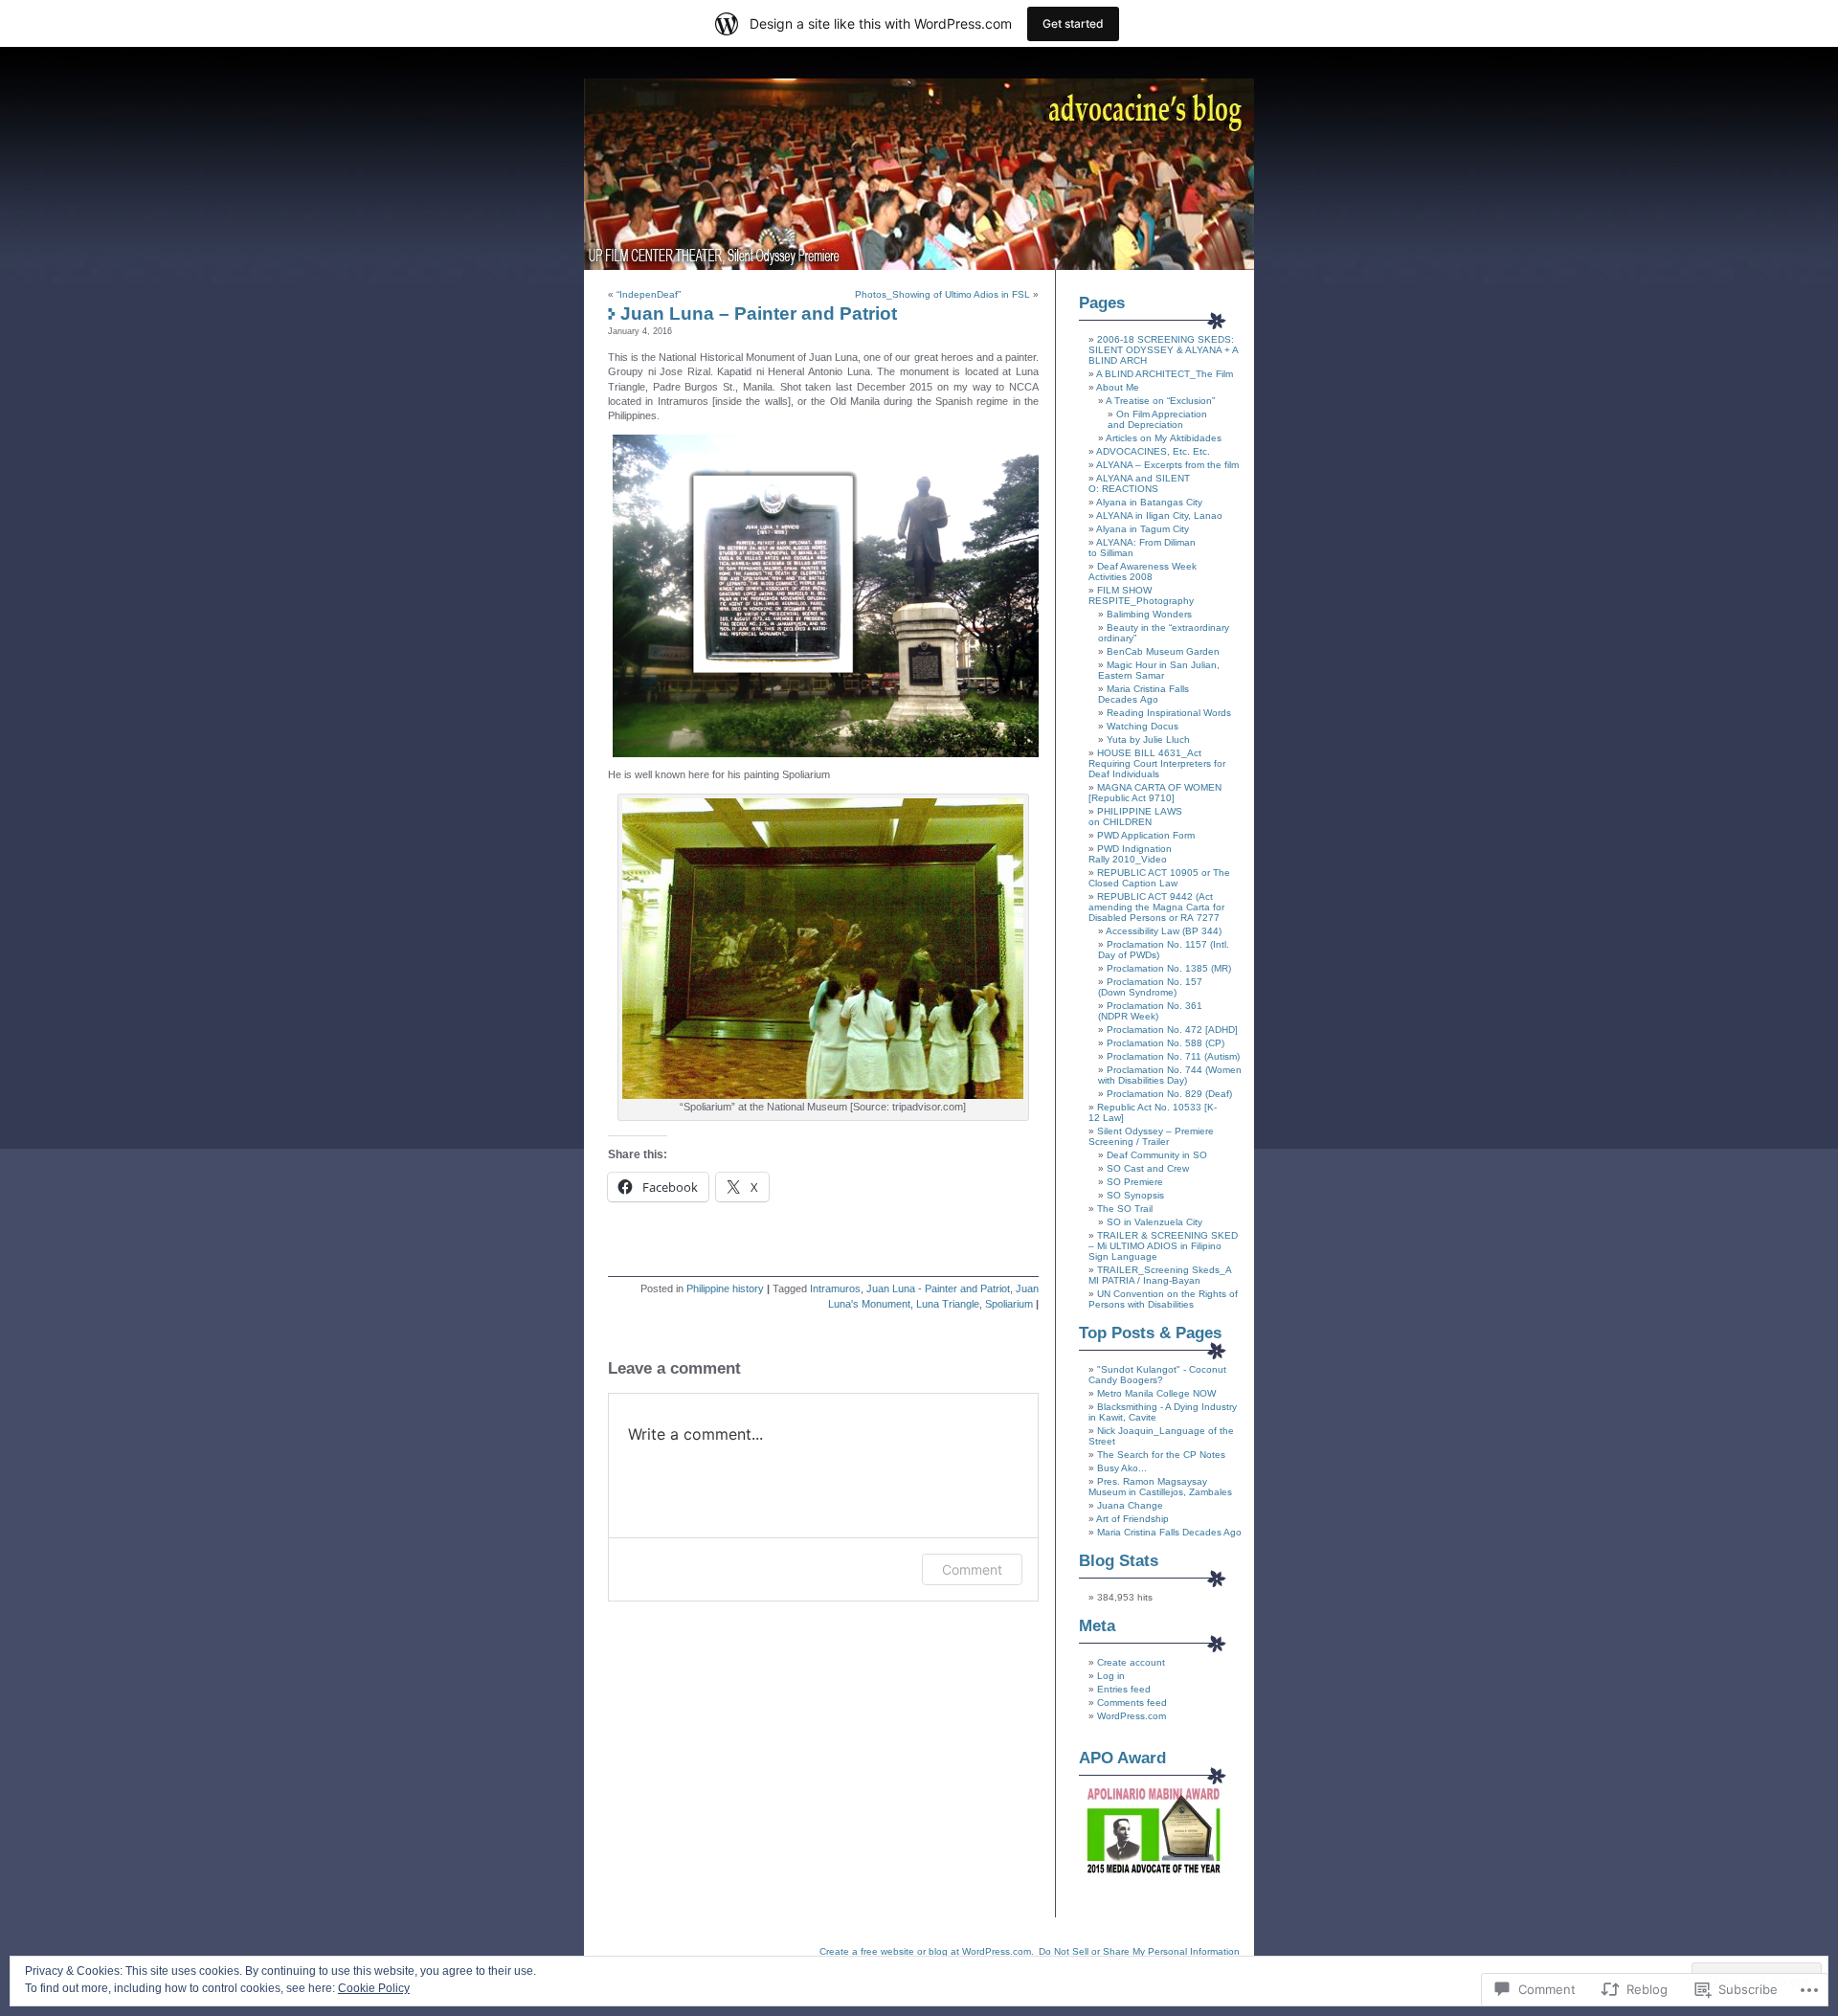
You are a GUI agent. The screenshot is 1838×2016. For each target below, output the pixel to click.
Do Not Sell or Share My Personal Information (1139, 1951)
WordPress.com (1132, 1716)
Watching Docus (1143, 726)
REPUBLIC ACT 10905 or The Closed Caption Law (1159, 878)
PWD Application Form (1146, 835)
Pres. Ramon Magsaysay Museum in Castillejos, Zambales (1160, 1487)
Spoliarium (1009, 1304)
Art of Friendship (1132, 1519)
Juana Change (1130, 1505)
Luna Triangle (948, 1304)
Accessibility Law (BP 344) (1164, 931)
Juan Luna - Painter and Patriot (938, 1288)
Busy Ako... (1122, 1468)
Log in (1111, 1676)
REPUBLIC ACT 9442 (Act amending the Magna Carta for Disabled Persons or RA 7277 (1156, 907)
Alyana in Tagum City (1143, 529)
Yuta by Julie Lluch (1148, 739)
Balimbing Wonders (1149, 614)
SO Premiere (1135, 1182)
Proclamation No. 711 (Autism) (1173, 1056)
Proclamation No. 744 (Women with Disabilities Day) (1170, 1075)
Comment (972, 1569)
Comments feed (1132, 1702)
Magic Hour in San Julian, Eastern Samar (1159, 670)
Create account (1131, 1662)
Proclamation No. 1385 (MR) (1169, 968)
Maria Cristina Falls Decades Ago (1143, 694)
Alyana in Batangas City (1149, 502)
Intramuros (835, 1288)
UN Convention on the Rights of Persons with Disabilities (1163, 1299)
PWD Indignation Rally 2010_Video (1130, 854)
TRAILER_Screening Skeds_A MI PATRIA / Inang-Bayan (1160, 1275)
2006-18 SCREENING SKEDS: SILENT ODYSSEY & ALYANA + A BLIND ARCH (1163, 350)
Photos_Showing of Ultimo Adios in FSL (942, 294)
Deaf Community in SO (1157, 1155)
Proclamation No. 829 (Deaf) (1169, 1094)
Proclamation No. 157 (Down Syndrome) (1150, 987)
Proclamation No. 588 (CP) (1166, 1043)
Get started (1073, 23)
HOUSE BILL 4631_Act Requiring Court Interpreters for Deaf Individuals (1157, 763)
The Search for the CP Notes (1161, 1455)
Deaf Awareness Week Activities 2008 (1143, 571)
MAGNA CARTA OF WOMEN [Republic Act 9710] (1155, 793)
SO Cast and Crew (1148, 1168)
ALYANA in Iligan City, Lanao (1159, 515)
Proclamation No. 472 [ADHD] (1172, 1030)
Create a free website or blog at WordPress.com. (927, 1951)
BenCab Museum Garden (1163, 651)
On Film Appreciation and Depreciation (1157, 419)
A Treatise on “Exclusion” (1160, 401)
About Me (1118, 387)
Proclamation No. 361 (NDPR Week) (1150, 1011)
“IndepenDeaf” (649, 294)
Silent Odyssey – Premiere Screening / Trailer (1151, 1136)
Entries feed (1124, 1689)
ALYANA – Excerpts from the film (1167, 465)
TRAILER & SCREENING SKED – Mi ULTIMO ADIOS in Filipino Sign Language (1163, 1246)
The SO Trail (1125, 1209)
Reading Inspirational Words (1169, 713)
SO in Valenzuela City (1154, 1222)
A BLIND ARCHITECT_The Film (1165, 374)
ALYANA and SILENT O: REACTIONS (1139, 483)
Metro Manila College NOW (1156, 1393)
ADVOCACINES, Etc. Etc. (1153, 451)
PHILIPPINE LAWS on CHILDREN (1135, 817)
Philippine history (725, 1288)
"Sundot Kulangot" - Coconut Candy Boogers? (1157, 1375)
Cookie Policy (374, 1988)
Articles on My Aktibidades (1164, 438)
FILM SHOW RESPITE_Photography (1141, 595)
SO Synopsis (1135, 1195)
